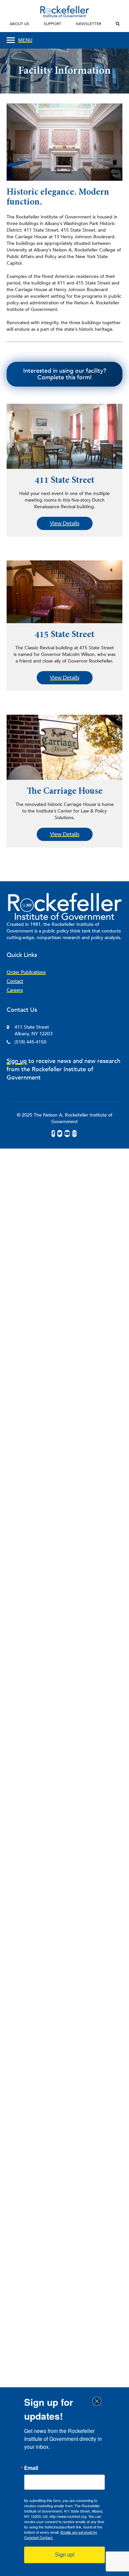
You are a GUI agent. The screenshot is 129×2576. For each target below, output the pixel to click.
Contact (15, 981)
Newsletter (88, 24)
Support (52, 24)
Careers (15, 990)
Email (31, 2468)
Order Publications (26, 972)
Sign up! (65, 2555)
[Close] (99, 2401)
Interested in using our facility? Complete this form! (65, 374)
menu (25, 40)
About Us (19, 24)
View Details (65, 523)
